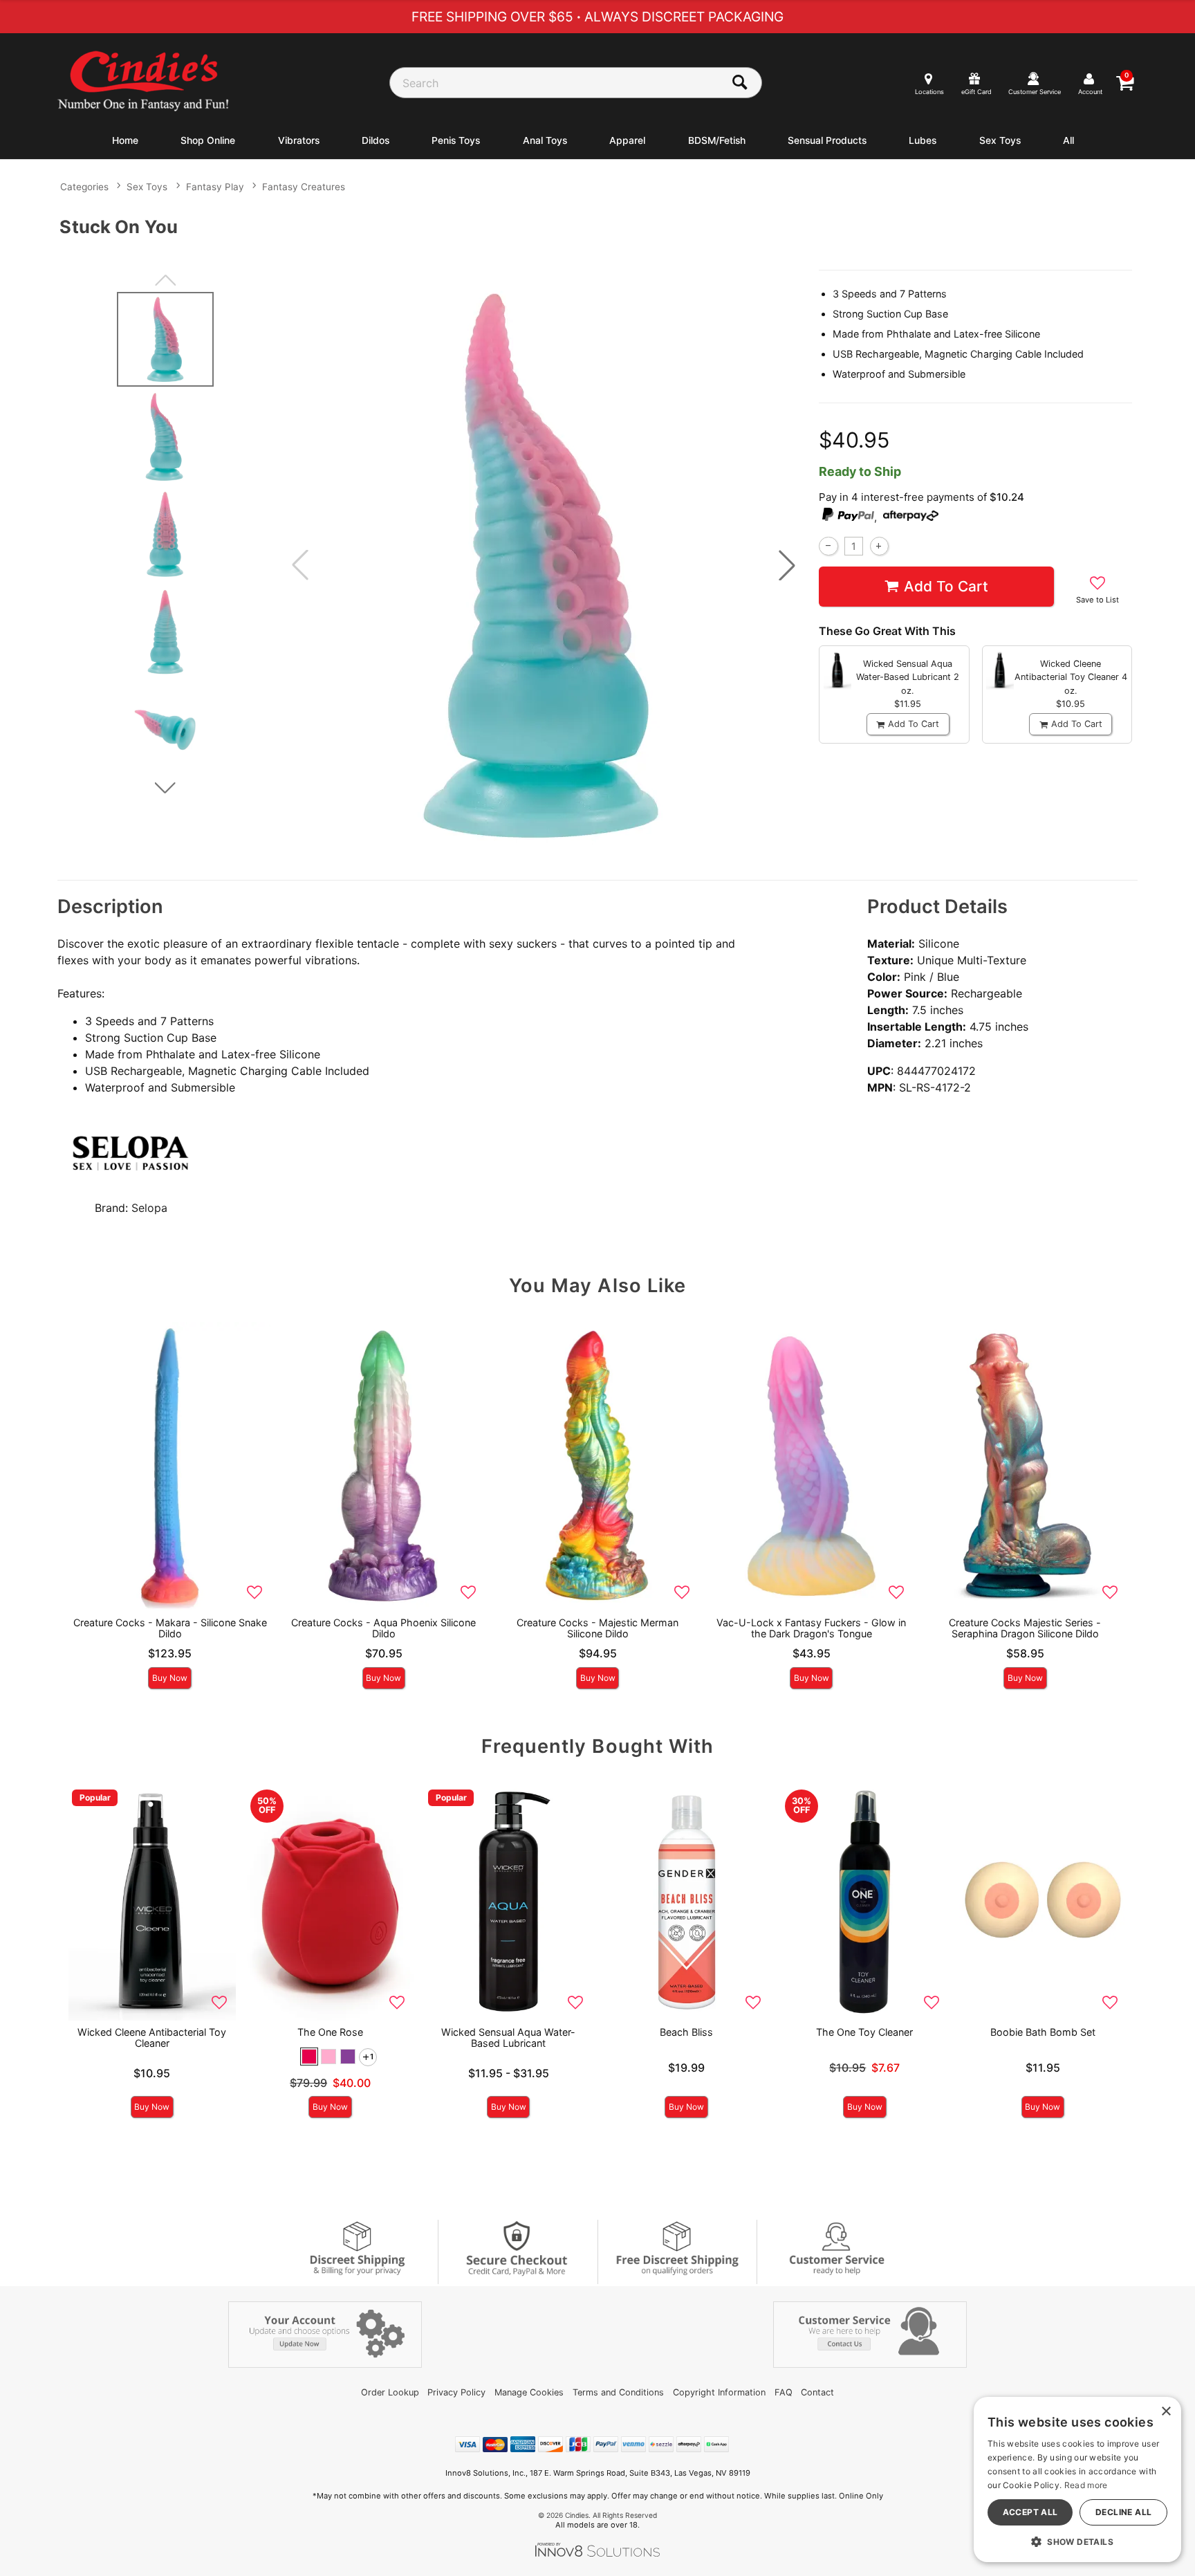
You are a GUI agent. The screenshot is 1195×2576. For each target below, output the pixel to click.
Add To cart (946, 586)
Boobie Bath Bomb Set (1043, 2032)
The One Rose (330, 2032)
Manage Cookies (529, 2392)
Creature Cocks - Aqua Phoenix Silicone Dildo (383, 1628)
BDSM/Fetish (717, 140)
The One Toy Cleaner (864, 2032)
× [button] (1166, 2412)
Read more (1086, 2485)
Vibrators (299, 140)
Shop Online (208, 140)
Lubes (923, 140)
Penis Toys (456, 140)
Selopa (149, 1208)
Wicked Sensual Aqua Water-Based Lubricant (508, 2037)
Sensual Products (827, 140)
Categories (84, 187)
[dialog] (1077, 2480)
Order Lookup (390, 2392)
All (1068, 140)
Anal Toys (545, 140)
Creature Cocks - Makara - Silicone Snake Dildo (170, 1628)
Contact (817, 2392)
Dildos (376, 140)
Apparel (627, 140)
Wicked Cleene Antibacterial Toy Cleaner (152, 2037)
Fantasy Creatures (304, 187)
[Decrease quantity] (828, 546)
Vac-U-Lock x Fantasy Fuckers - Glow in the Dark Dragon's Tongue (811, 1628)
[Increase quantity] (879, 546)
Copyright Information (719, 2392)
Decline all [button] (1123, 2512)
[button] (787, 565)
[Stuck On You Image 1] (544, 565)
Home (125, 140)
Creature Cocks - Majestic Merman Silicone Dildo (597, 1628)
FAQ (784, 2392)
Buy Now (170, 1678)
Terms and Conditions (618, 2392)
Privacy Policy (456, 2392)
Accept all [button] (1030, 2512)
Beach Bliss (686, 2032)
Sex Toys (1000, 140)
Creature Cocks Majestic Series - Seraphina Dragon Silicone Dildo (1025, 1628)
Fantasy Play (215, 187)
